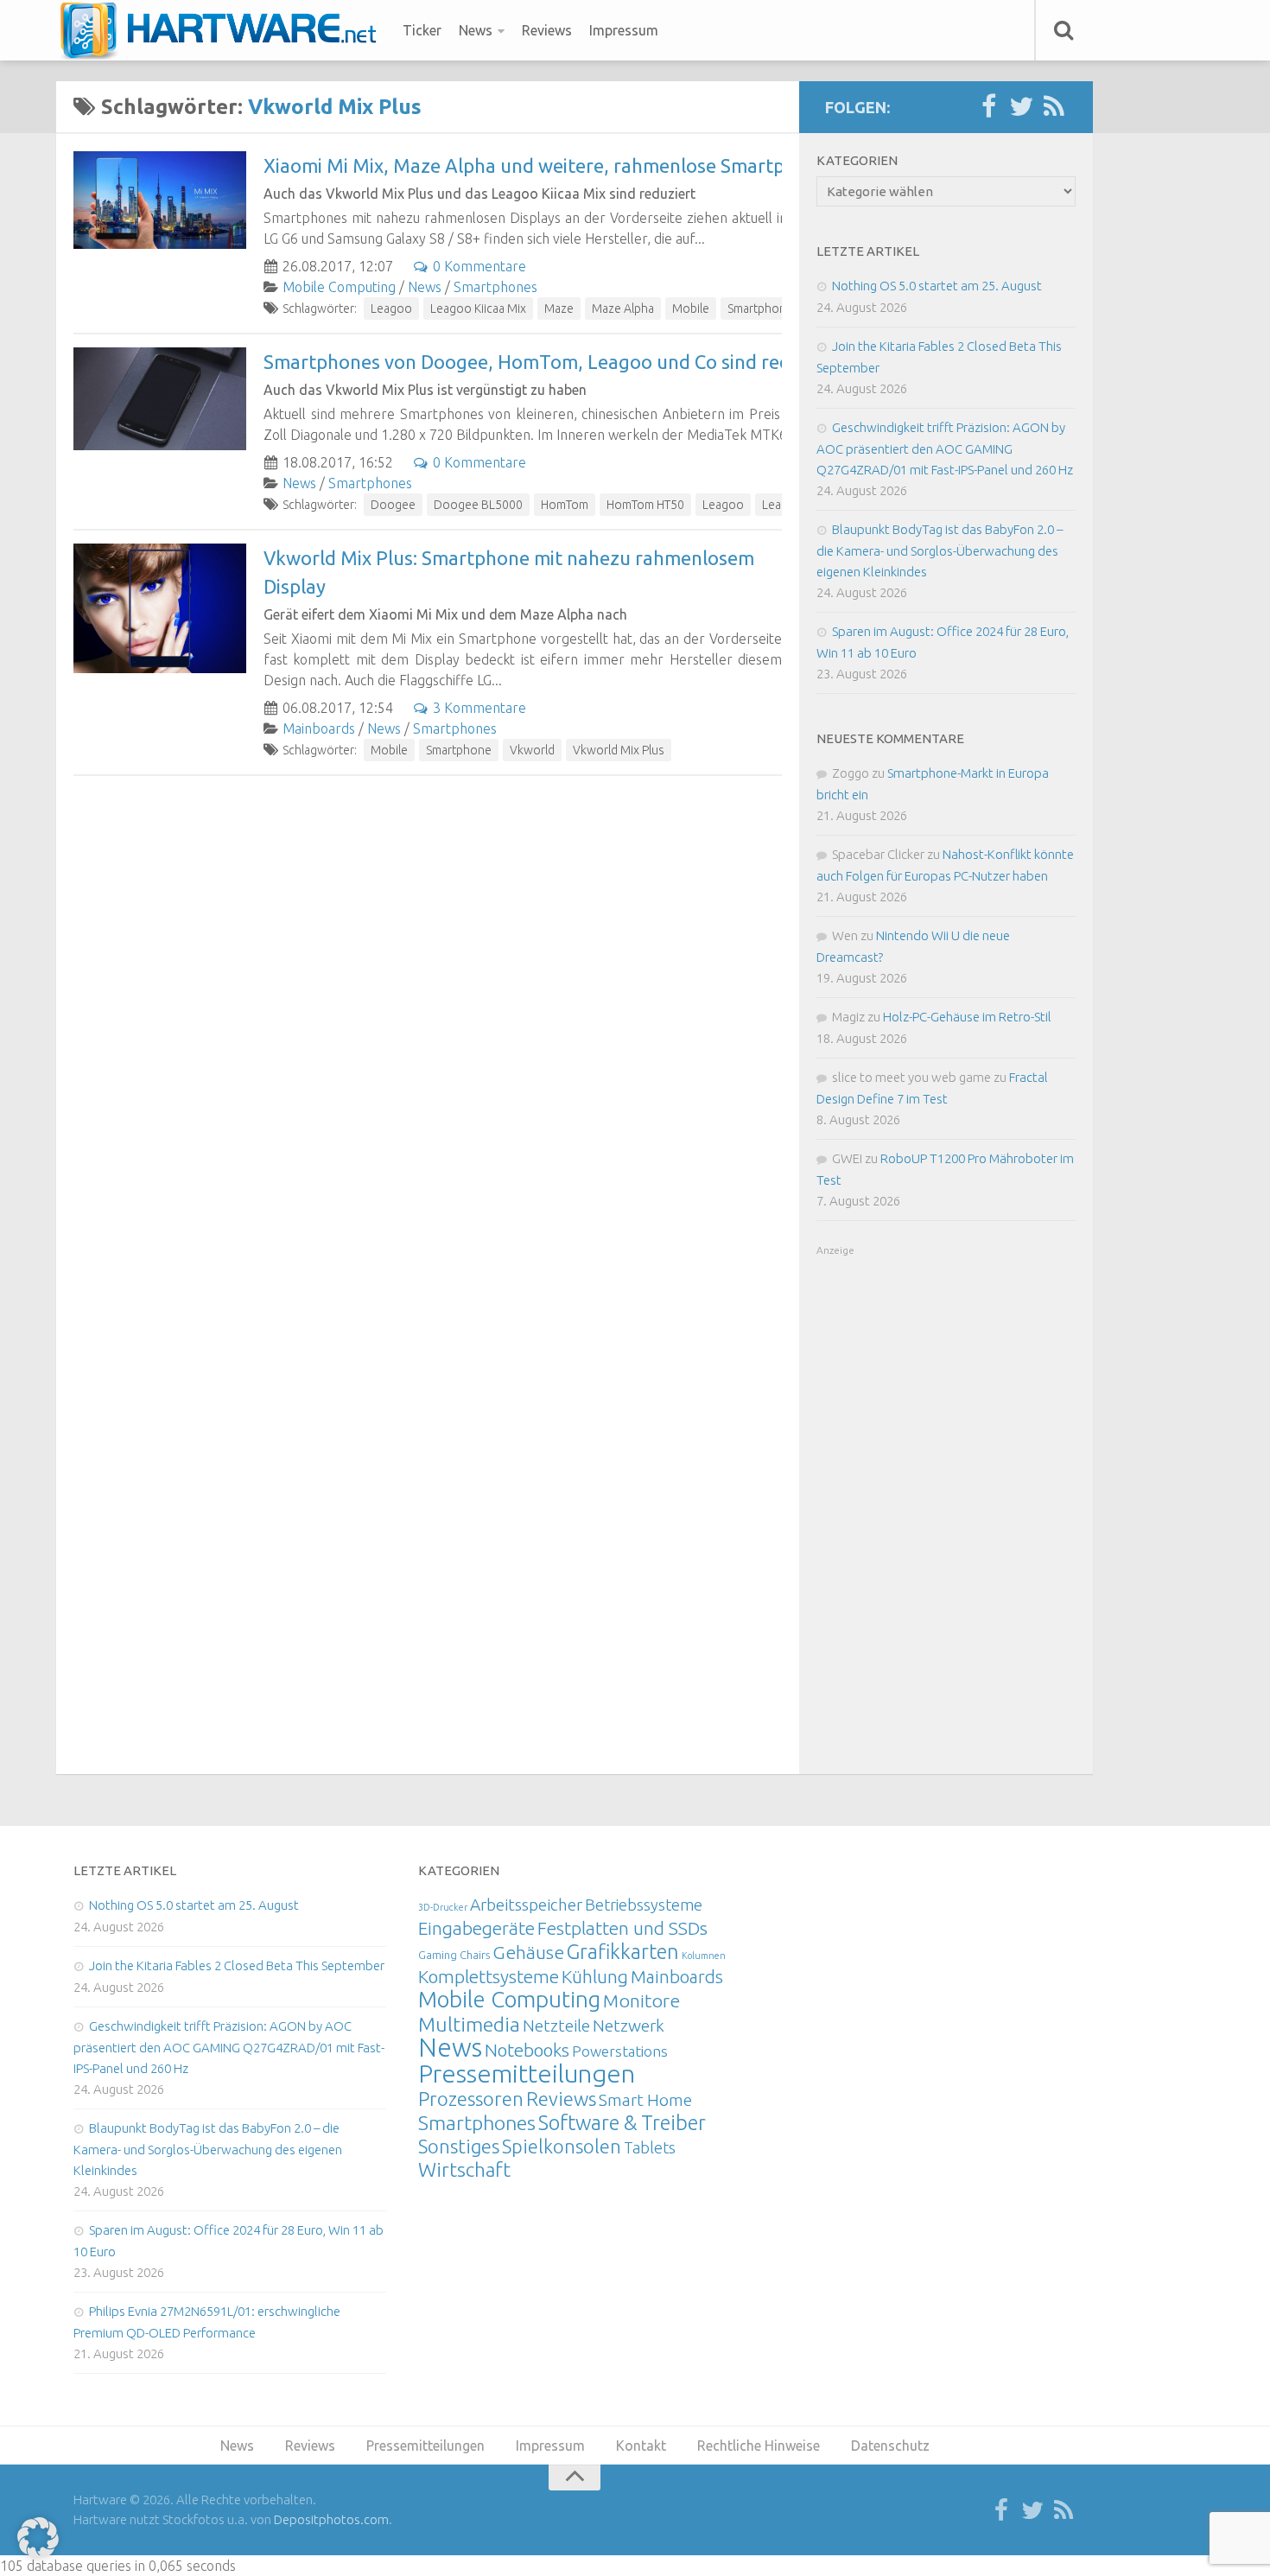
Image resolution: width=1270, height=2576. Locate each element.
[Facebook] (988, 107)
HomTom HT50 (645, 505)
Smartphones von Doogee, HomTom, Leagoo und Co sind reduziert (552, 362)
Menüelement (224, 30)
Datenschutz (890, 2446)
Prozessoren (471, 2099)
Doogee (393, 505)
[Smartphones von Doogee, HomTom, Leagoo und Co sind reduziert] (160, 399)
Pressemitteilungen (527, 2073)
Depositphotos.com (331, 2519)
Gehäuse (528, 1952)
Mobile (691, 308)
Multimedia (469, 2024)
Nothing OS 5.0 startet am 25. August (937, 286)
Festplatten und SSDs (622, 1928)
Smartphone (760, 308)
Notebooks (527, 2050)
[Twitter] (1021, 107)
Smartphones (495, 287)
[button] (38, 2538)
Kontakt (641, 2446)
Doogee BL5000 (478, 505)
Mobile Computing (339, 287)
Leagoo (391, 308)
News (476, 30)
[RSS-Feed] (1054, 107)
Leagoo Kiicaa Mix (478, 308)
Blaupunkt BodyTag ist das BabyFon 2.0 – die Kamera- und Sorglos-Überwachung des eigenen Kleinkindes (940, 550)
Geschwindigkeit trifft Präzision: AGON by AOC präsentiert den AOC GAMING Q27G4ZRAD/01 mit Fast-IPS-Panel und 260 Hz (945, 448)
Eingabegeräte (476, 1928)
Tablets (650, 2147)
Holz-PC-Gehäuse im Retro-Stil (967, 1017)
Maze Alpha (623, 308)
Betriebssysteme (644, 1905)
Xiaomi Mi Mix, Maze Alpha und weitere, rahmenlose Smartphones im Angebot (603, 165)
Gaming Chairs (454, 1955)
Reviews (547, 30)
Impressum (624, 30)
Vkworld (532, 750)
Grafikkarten (623, 1951)
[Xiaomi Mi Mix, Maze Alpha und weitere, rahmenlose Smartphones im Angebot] (160, 200)
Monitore (641, 2000)
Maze (559, 308)
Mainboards (319, 728)
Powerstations (620, 2051)
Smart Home (645, 2100)
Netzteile (556, 2026)
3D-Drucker (443, 1907)
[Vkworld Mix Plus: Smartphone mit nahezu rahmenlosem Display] (160, 608)
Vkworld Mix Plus (619, 750)
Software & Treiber (622, 2122)
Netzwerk (629, 2026)
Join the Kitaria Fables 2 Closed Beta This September (237, 1965)
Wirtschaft (464, 2169)
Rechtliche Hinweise (759, 2446)
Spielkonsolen (562, 2146)
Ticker (422, 30)
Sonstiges (459, 2146)
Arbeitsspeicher (526, 1905)
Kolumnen (704, 1956)
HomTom (565, 505)
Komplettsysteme (489, 1976)
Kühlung (595, 1976)
